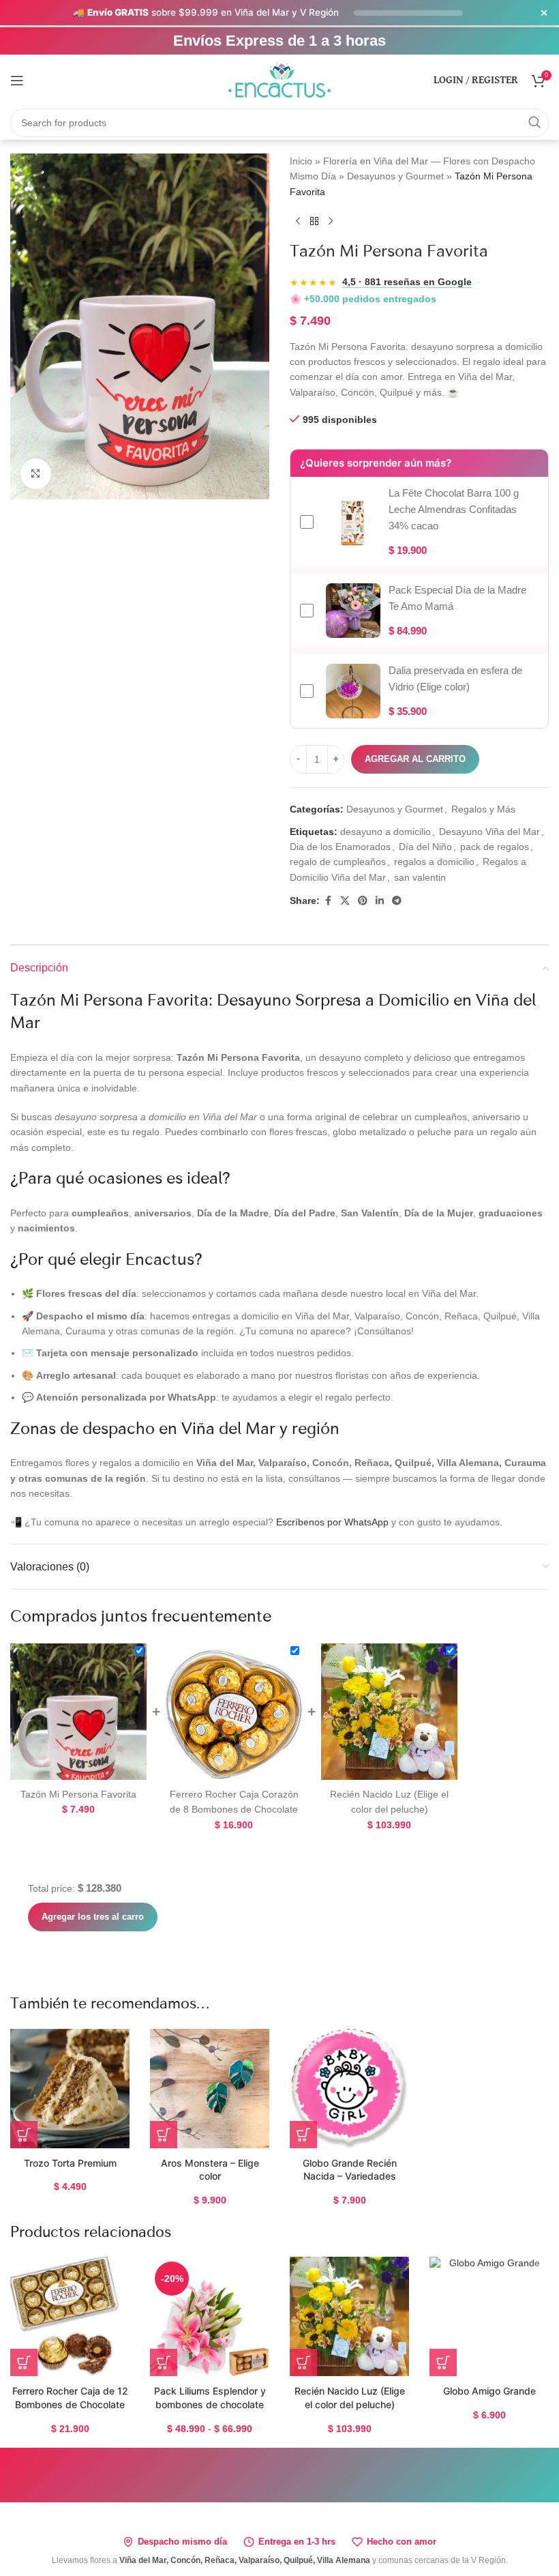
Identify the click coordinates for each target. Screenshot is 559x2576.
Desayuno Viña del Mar (489, 832)
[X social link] (345, 901)
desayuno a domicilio (386, 832)
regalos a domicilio (434, 862)
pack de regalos (495, 847)
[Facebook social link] (328, 901)
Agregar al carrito (415, 759)
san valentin (420, 877)
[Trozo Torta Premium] (70, 2089)
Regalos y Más (483, 809)
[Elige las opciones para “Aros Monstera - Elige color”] (164, 2135)
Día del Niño (425, 847)
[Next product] (331, 221)
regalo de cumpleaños (338, 862)
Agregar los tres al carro (93, 1917)
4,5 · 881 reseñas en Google (407, 282)
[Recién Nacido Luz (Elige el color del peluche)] (349, 2316)
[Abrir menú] (17, 80)
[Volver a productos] (314, 221)
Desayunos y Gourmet (395, 176)
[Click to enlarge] (36, 474)
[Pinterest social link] (363, 901)
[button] (24, 2135)
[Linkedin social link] (380, 901)
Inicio (301, 161)
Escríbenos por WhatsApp (332, 1522)
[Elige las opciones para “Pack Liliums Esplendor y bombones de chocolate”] (164, 2362)
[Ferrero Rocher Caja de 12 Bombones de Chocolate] (70, 2316)
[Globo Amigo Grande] (489, 2316)
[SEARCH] (534, 123)
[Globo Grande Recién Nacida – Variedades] (349, 2089)
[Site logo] (279, 79)
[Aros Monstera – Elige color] (210, 2089)
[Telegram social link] (397, 901)
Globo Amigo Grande (489, 2391)
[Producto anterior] (298, 221)
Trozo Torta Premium (70, 2163)
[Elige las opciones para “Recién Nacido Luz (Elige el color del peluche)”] (303, 2362)
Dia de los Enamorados (340, 847)
